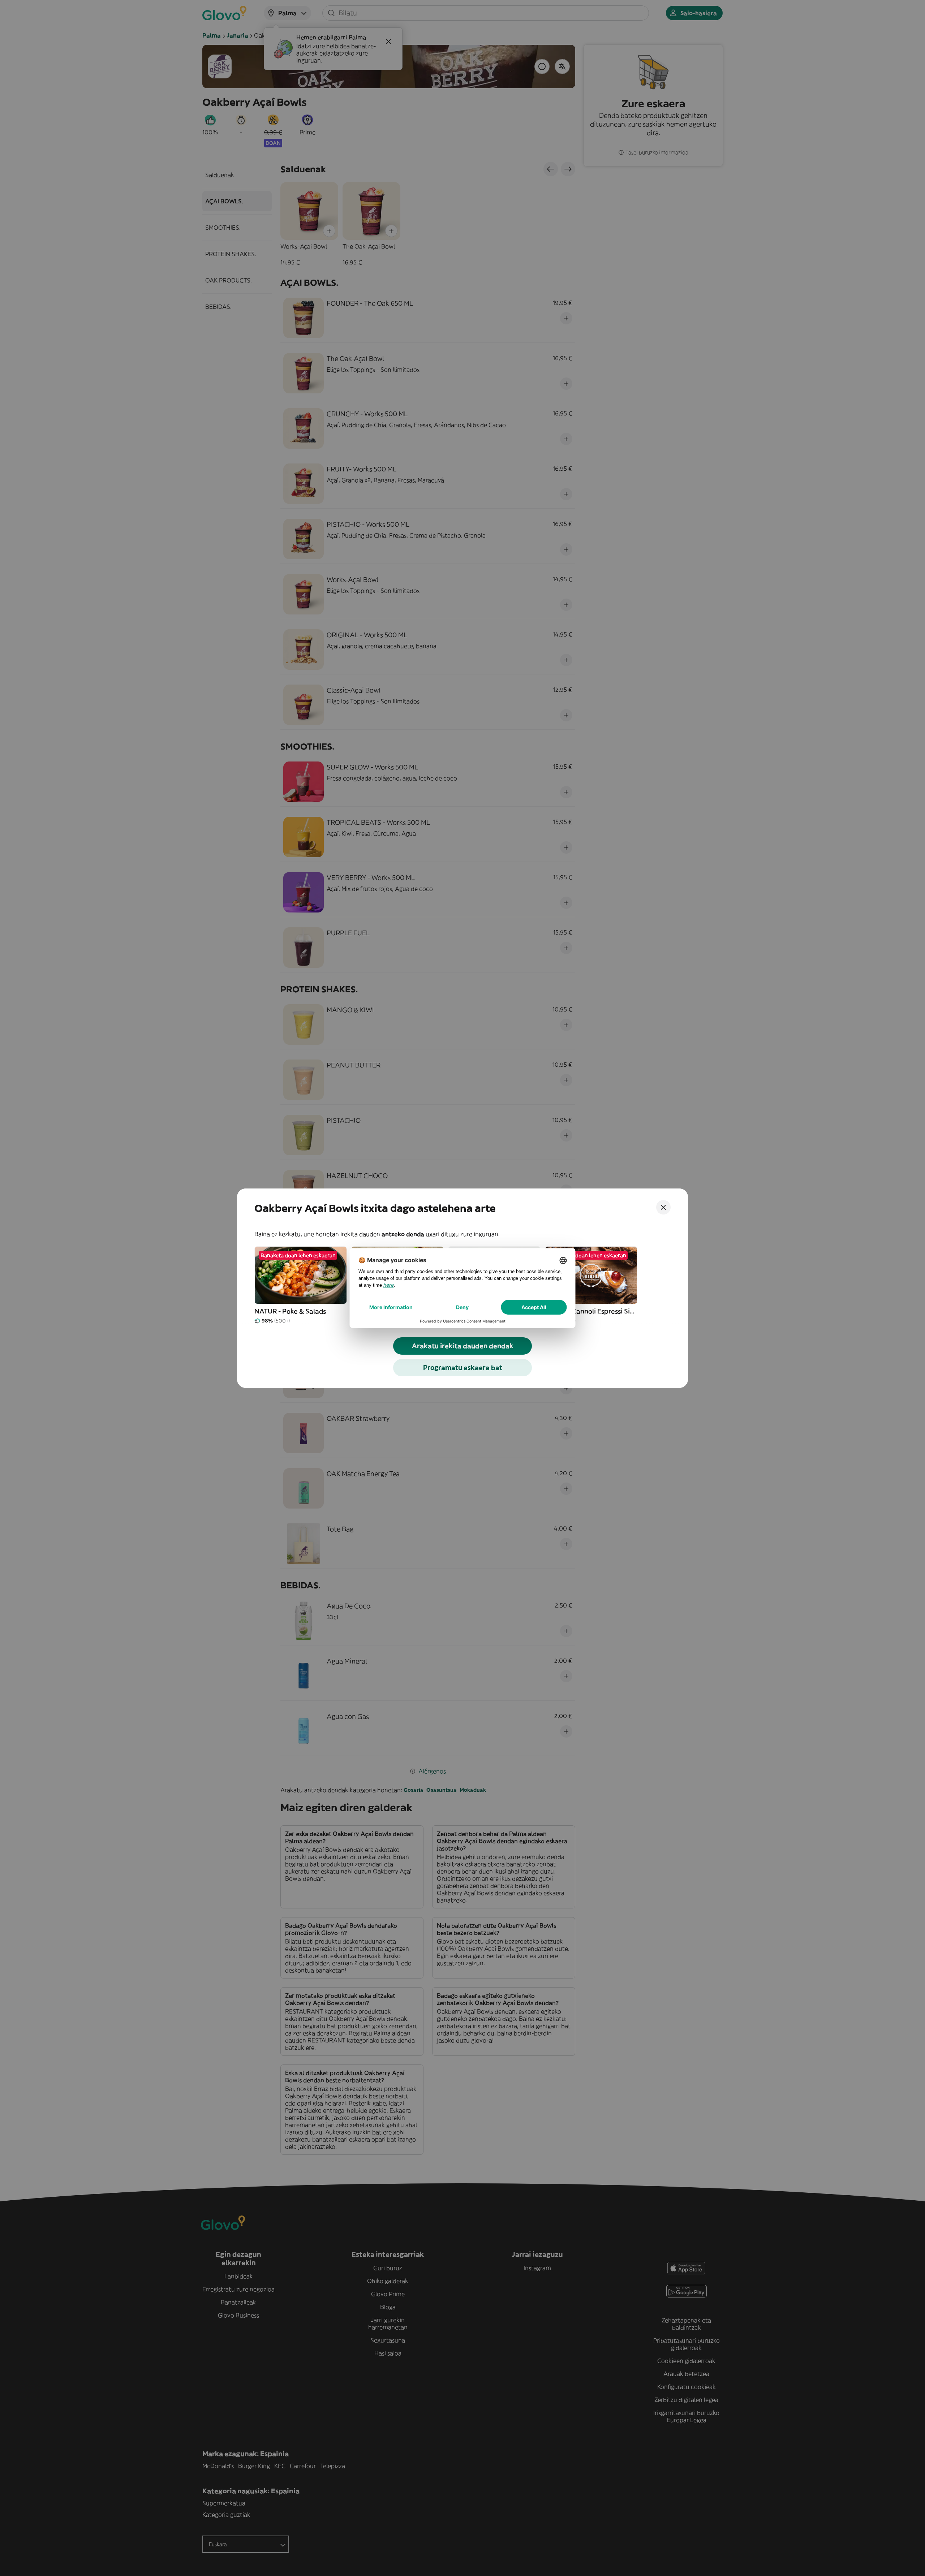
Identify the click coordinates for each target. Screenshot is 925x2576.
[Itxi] (663, 1207)
